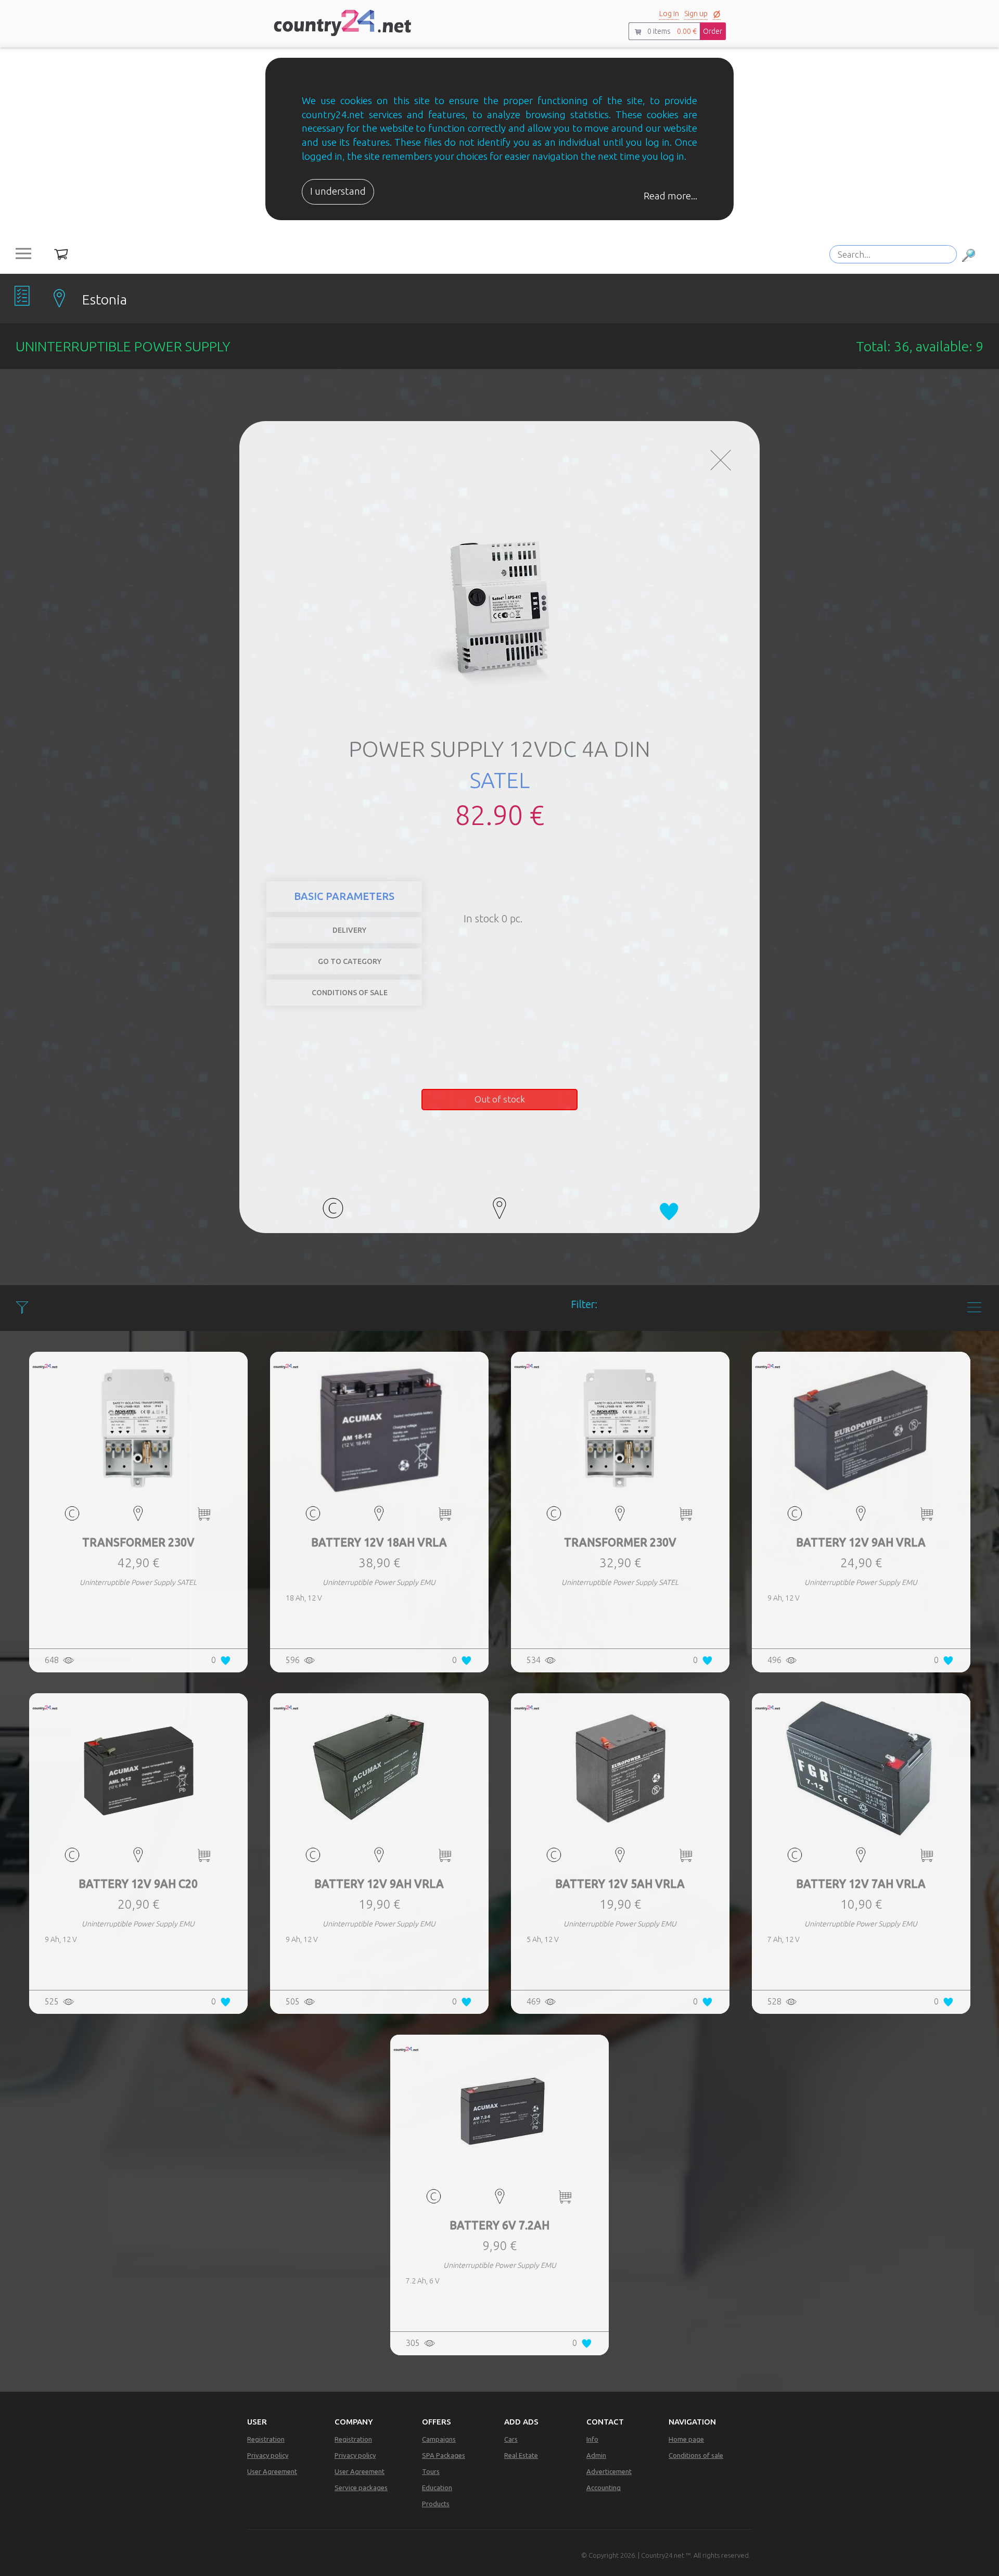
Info (592, 2439)
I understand (338, 191)
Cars (511, 2439)
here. (606, 888)
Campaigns (439, 2439)
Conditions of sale (696, 2455)
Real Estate (521, 2455)
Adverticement (609, 2471)
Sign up (696, 14)
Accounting (604, 2488)
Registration (266, 2439)
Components (700, 889)
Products (436, 2504)
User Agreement (272, 2471)
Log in (669, 14)
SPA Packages (444, 2455)
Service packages (361, 2488)
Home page (686, 2439)
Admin (596, 2455)
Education (437, 2488)
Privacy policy (268, 2455)
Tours (431, 2471)
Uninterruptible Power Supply (668, 905)
